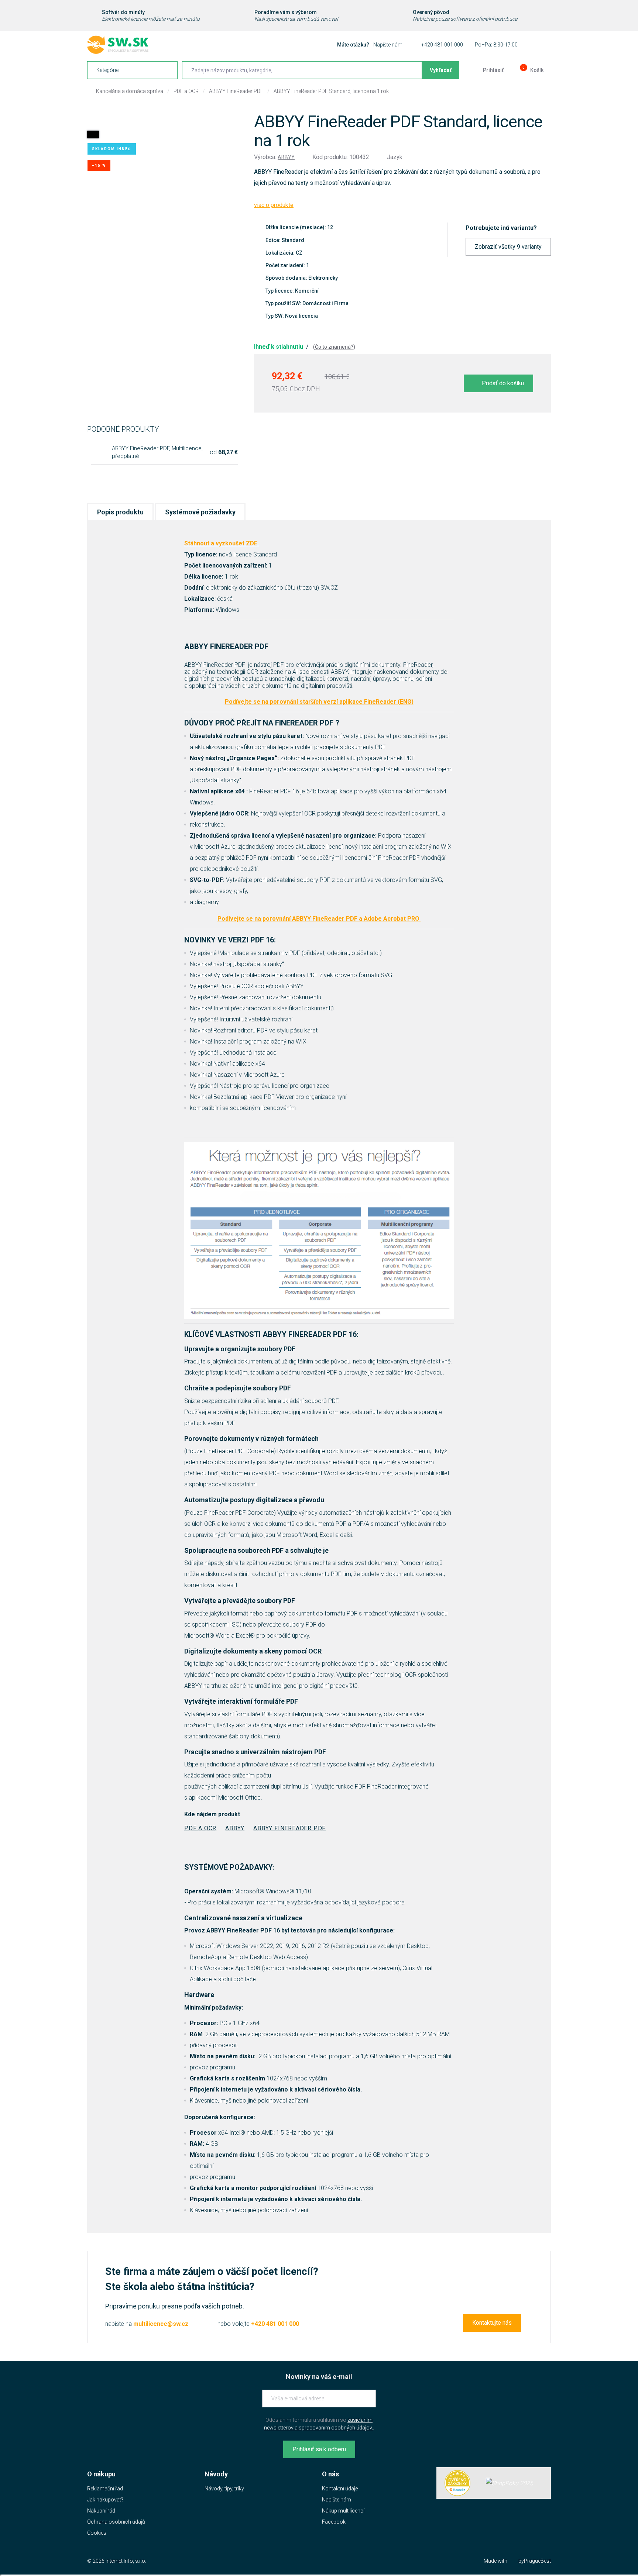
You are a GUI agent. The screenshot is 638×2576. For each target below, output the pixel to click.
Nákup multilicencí (343, 2511)
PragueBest (537, 2561)
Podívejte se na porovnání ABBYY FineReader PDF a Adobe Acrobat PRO (319, 919)
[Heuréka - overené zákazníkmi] (457, 2483)
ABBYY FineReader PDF (236, 91)
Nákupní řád (101, 2511)
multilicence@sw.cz (161, 2324)
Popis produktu (120, 512)
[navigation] (132, 70)
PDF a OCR (186, 91)
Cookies (97, 2533)
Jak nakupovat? (105, 2500)
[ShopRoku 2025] (510, 2483)
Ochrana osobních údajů (116, 2522)
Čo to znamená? (334, 347)
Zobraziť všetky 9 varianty (508, 247)
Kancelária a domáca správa (130, 91)
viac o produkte (274, 205)
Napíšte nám (388, 45)
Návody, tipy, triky (224, 2489)
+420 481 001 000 (442, 45)
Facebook (334, 2522)
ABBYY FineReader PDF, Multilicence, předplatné (157, 452)
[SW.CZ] (118, 45)
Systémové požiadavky (200, 512)
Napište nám (337, 2500)
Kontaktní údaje (340, 2489)
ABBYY (286, 157)
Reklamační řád (105, 2489)
